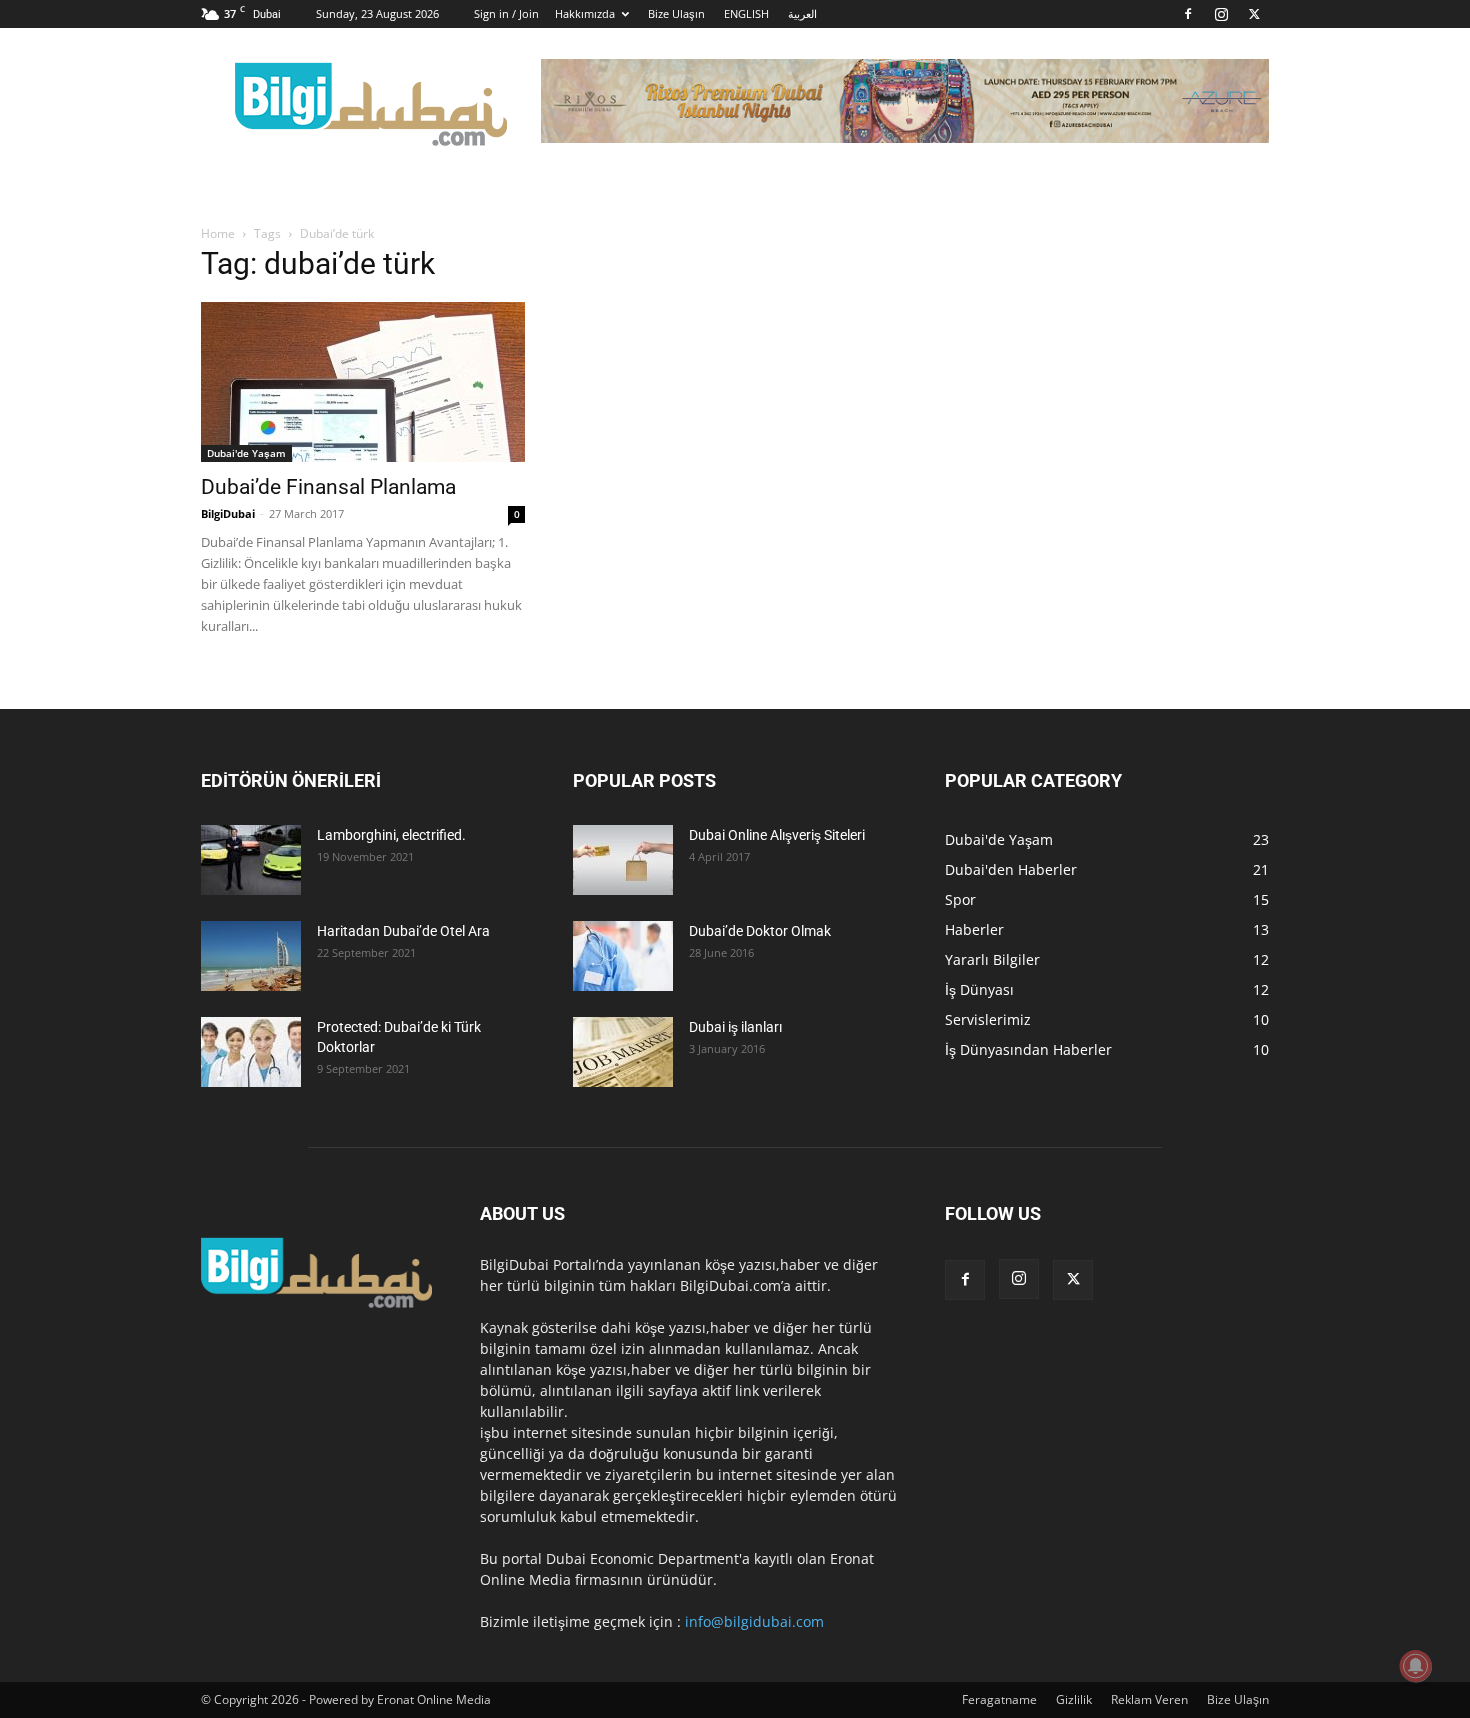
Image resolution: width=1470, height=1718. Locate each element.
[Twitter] (1254, 14)
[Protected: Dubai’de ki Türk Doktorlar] (251, 1052)
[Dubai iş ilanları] (623, 1052)
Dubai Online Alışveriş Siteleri (777, 835)
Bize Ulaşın (676, 13)
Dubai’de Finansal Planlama (328, 487)
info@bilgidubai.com (754, 1621)
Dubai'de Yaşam (246, 453)
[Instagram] (1221, 14)
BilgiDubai (228, 513)
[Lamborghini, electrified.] (251, 860)
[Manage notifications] (1416, 1666)
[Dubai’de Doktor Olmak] (623, 956)
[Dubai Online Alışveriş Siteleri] (623, 860)
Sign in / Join (506, 13)
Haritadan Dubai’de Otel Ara (403, 931)
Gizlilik (1074, 1699)
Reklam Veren (1149, 1699)
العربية (802, 13)
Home (218, 233)
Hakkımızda (585, 13)
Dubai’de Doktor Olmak (760, 931)
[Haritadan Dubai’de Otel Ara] (251, 956)
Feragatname (999, 1699)
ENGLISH (746, 13)
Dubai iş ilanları (735, 1027)
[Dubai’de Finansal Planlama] (363, 382)
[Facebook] (1188, 14)
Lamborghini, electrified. (391, 835)
